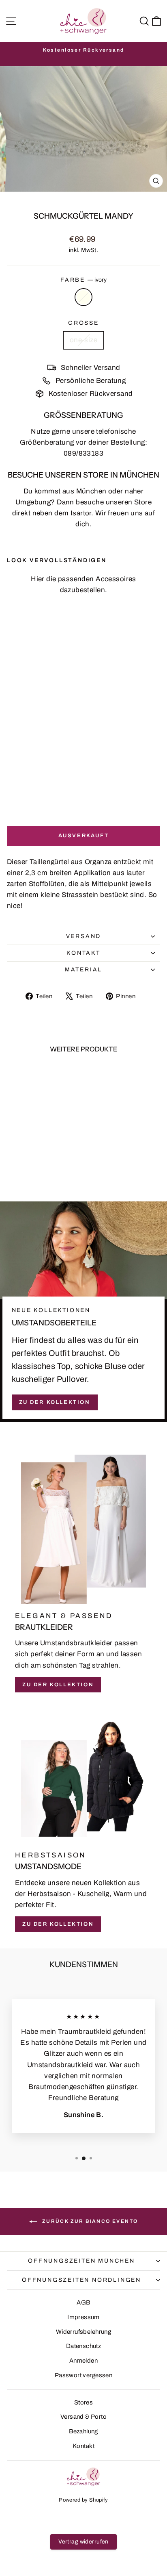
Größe (83, 323)
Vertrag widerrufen (83, 2542)
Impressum (83, 2317)
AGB (83, 2302)
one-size (83, 340)
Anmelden (83, 2361)
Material (83, 970)
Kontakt (83, 953)
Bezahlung (83, 2431)
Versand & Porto (83, 2417)
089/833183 (83, 453)
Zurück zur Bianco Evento (89, 2221)
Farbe (83, 280)
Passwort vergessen (84, 2375)
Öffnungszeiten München (81, 2261)
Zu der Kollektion (55, 1402)
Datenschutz (84, 2346)
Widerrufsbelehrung (84, 2332)
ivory (83, 297)
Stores (84, 2402)
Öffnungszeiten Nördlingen (81, 2280)
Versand (84, 936)
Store (143, 502)
